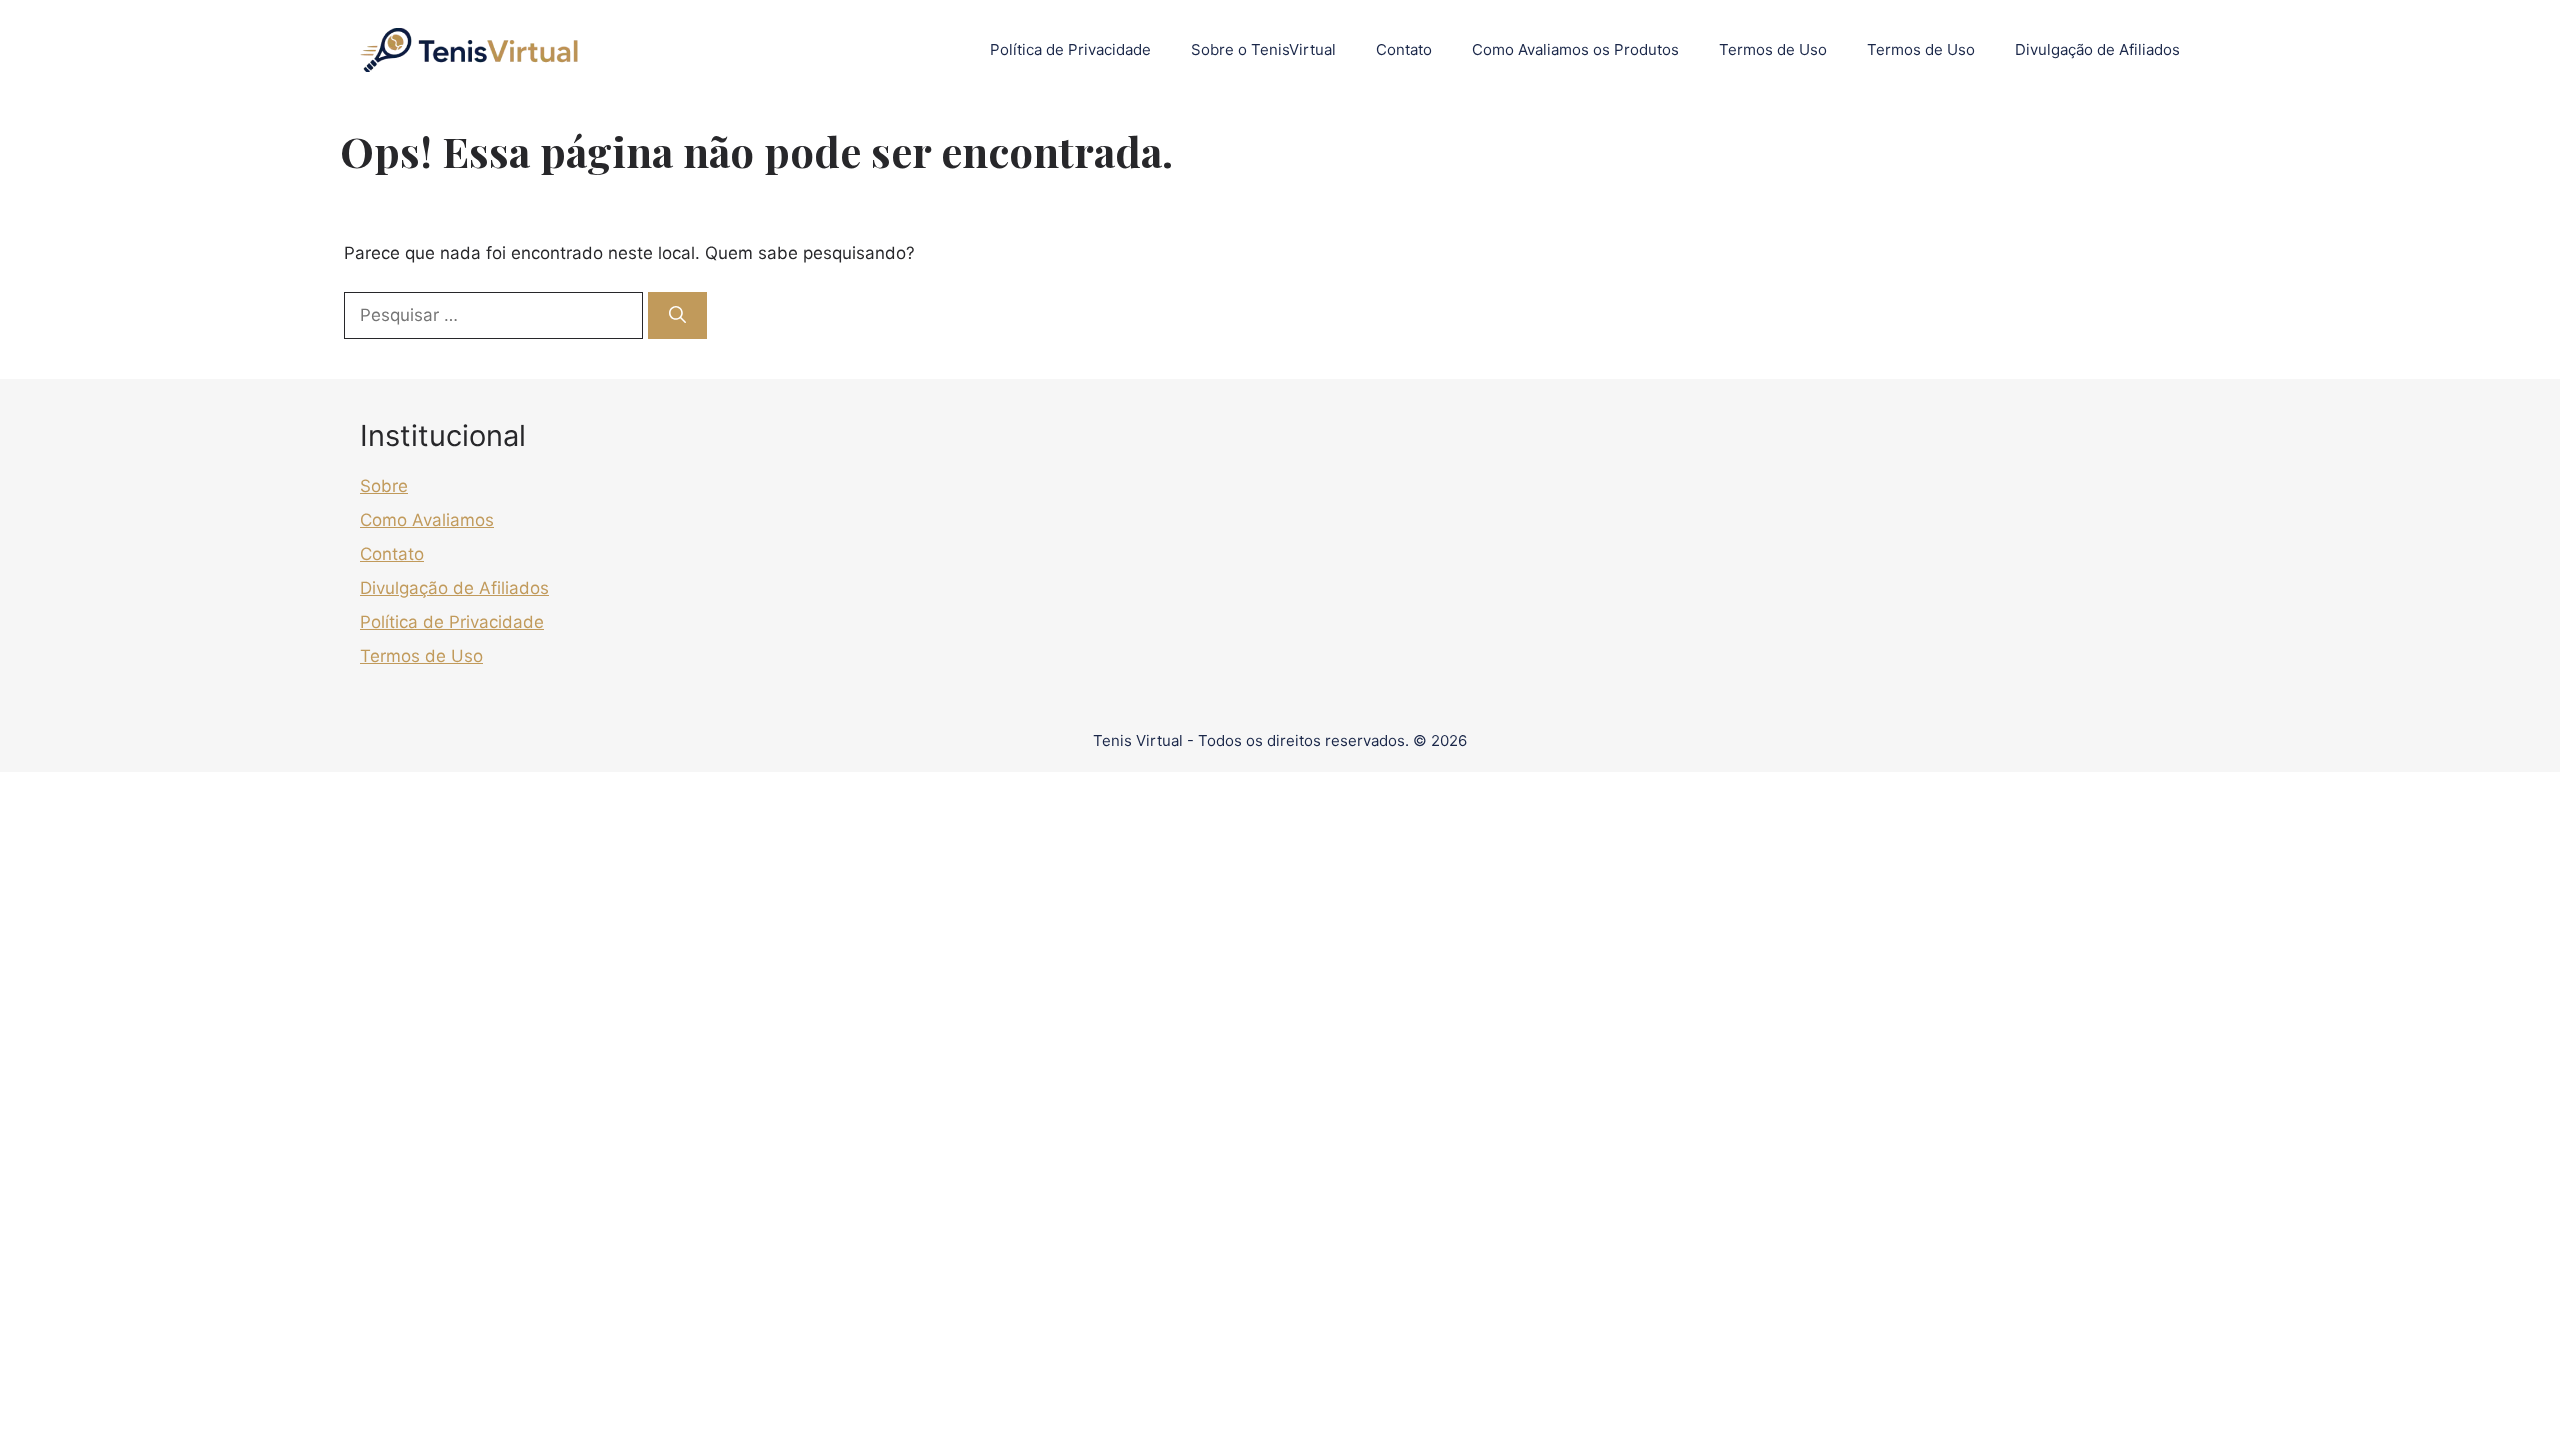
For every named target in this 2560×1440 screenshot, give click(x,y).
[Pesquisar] (677, 316)
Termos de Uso (1773, 49)
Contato (1404, 49)
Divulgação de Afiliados (2097, 49)
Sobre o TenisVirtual (1263, 49)
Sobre (384, 486)
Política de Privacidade (1070, 49)
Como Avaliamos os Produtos (1575, 49)
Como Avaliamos (427, 520)
